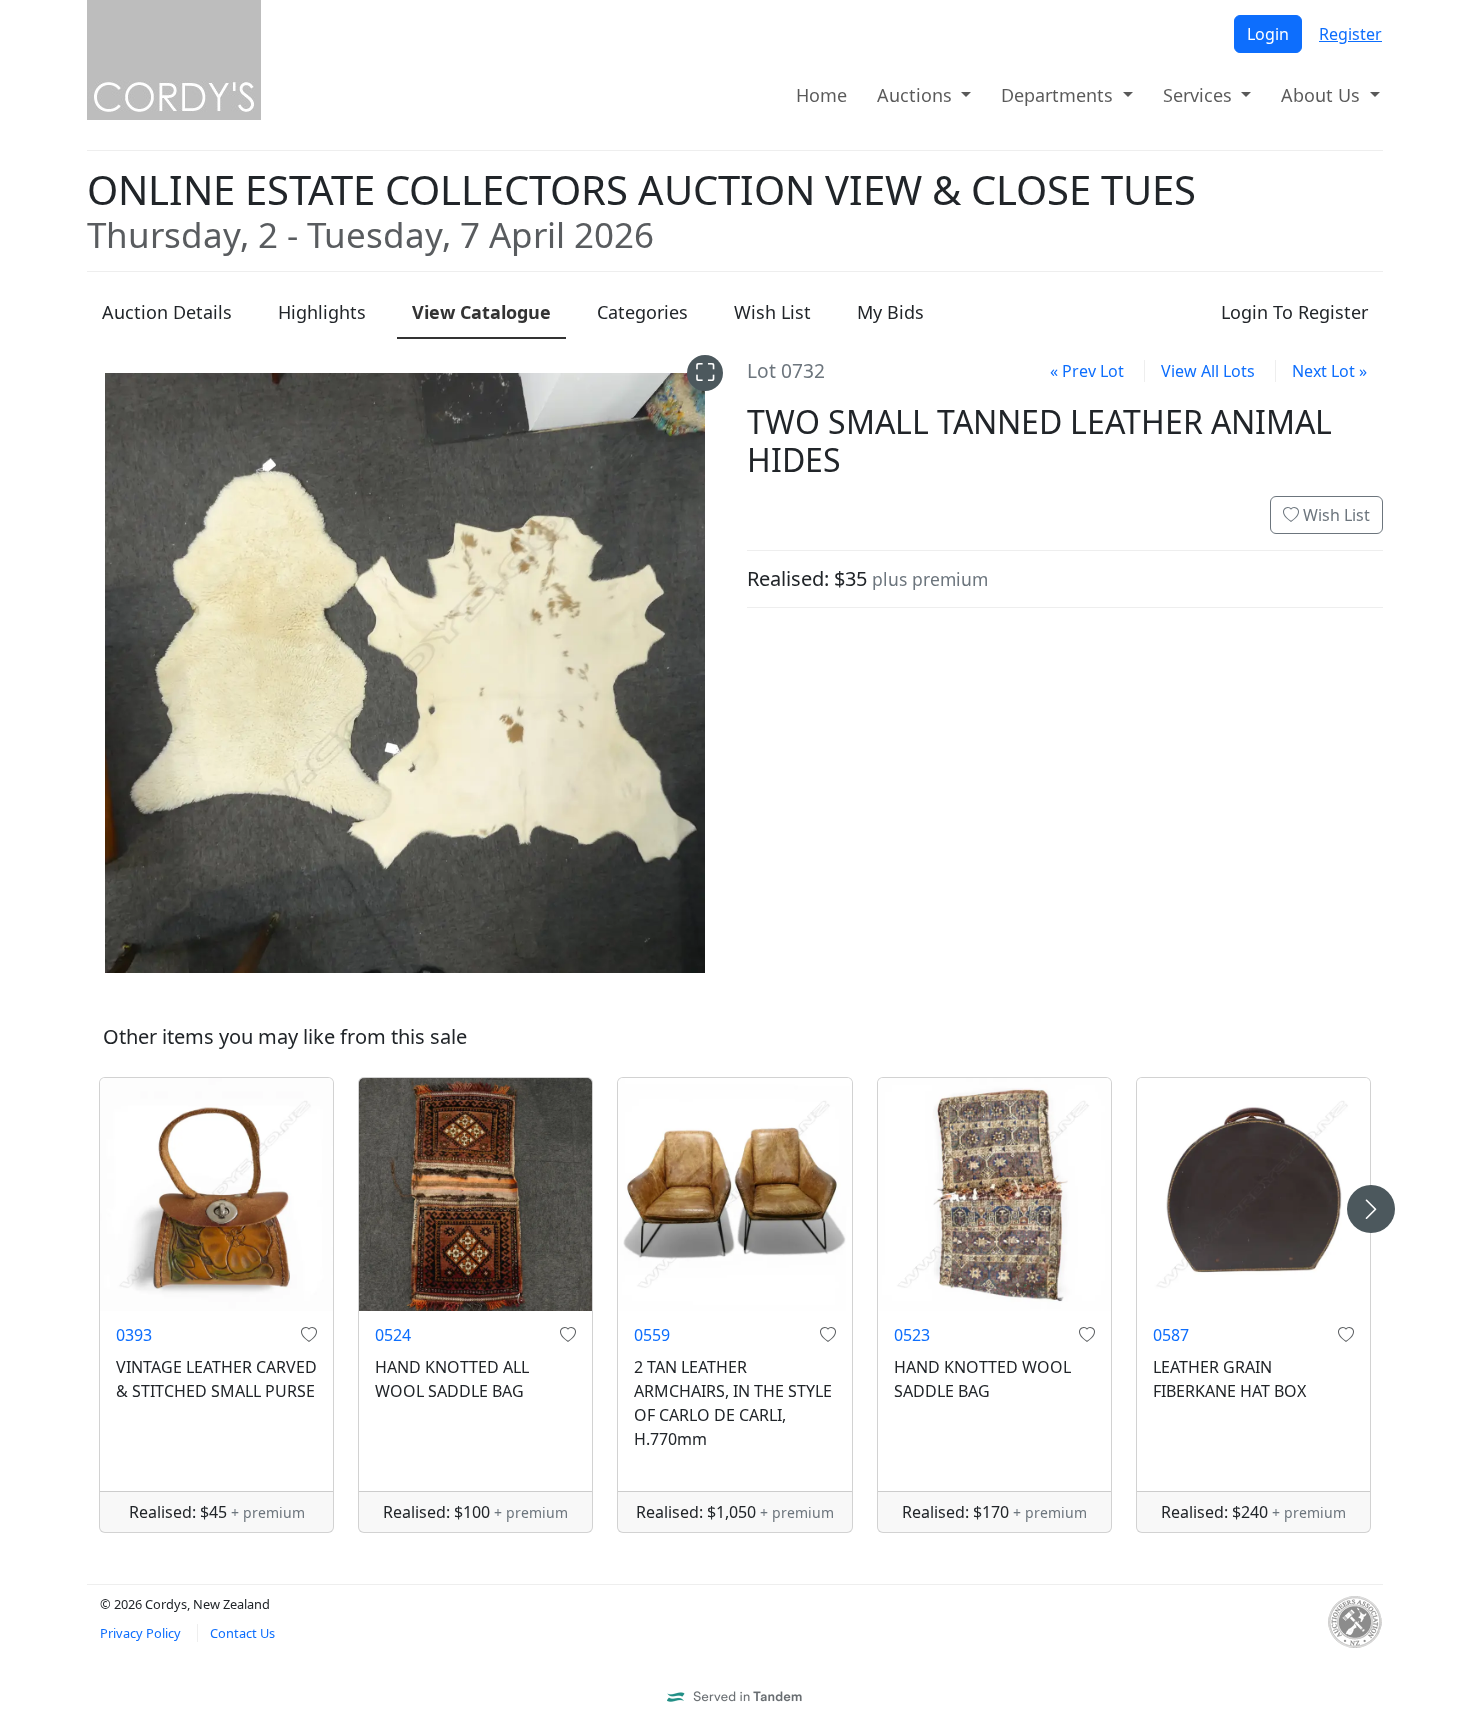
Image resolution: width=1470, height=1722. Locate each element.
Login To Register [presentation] (1294, 312)
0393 (134, 1335)
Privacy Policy (140, 1633)
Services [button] (1200, 95)
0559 (652, 1335)
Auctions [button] (917, 95)
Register (1350, 34)
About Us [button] (1323, 95)
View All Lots (1208, 371)
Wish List (1334, 515)
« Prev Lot (1087, 371)
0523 (912, 1335)
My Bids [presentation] (890, 312)
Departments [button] (1059, 95)
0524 (393, 1335)
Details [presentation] (167, 312)
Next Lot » (1329, 371)
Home (821, 95)
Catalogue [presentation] (481, 312)
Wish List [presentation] (772, 312)
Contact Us (242, 1633)
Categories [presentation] (642, 312)
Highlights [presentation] (322, 312)
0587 (1171, 1335)
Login (1268, 34)
